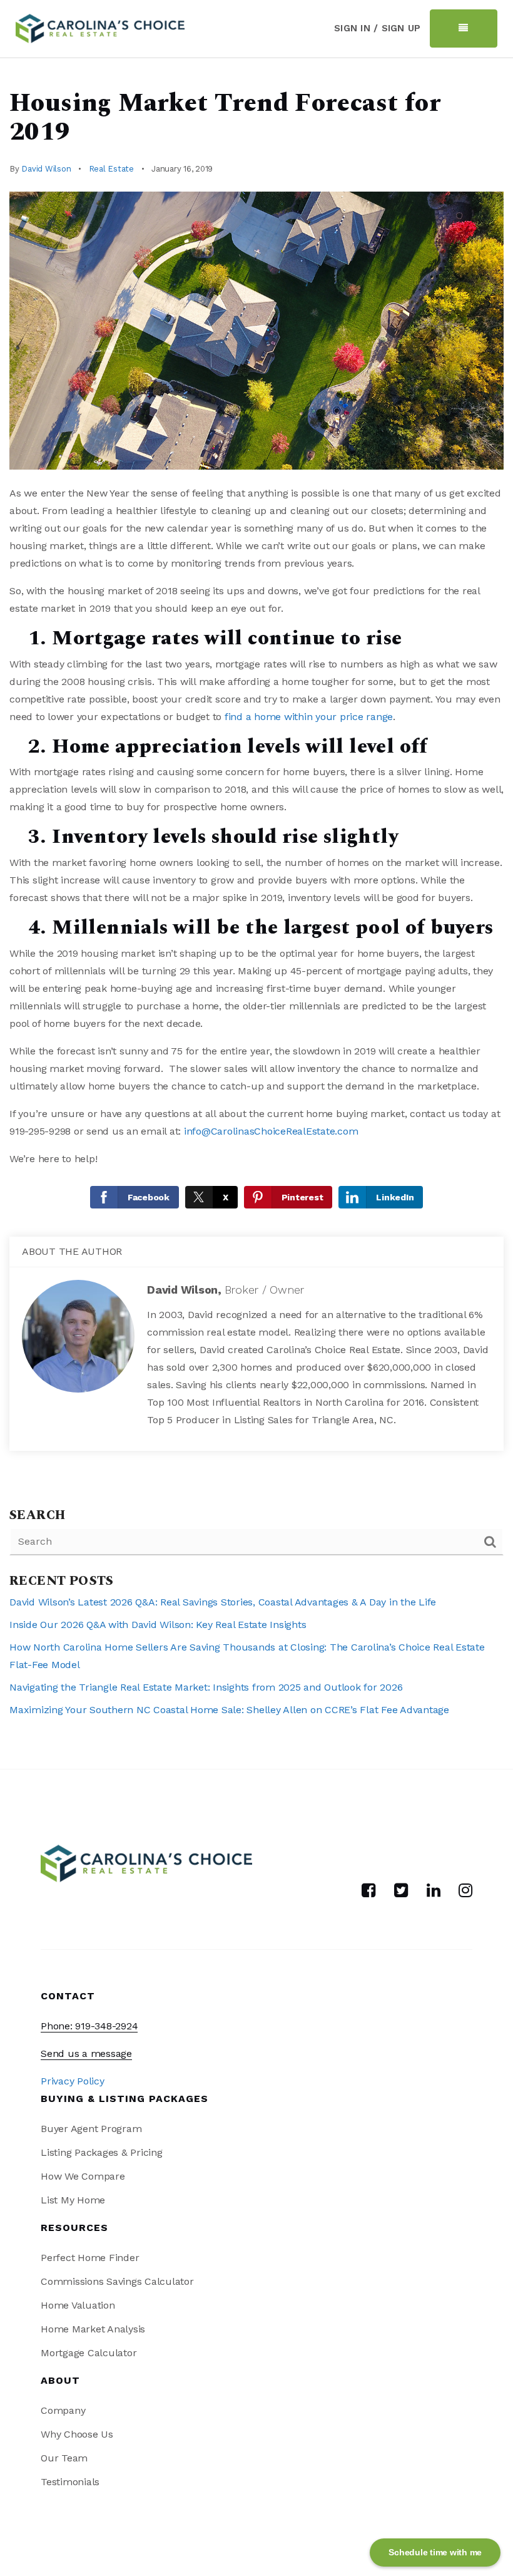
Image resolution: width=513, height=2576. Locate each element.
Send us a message (86, 2053)
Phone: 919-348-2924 (89, 2026)
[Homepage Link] (100, 27)
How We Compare (83, 2176)
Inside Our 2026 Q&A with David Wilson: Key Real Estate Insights (158, 1625)
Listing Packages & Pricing (102, 2152)
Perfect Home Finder (90, 2258)
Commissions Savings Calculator (117, 2281)
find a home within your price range (309, 717)
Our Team (64, 2458)
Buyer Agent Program (91, 2129)
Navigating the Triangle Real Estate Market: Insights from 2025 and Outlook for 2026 (206, 1687)
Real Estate (111, 169)
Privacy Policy (73, 2081)
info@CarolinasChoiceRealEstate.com (271, 1131)
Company (63, 2410)
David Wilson (46, 169)
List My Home (73, 2200)
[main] (256, 914)
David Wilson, (226, 1290)
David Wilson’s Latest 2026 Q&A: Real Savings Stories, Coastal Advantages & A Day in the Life (223, 1602)
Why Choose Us (77, 2434)
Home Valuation (78, 2305)
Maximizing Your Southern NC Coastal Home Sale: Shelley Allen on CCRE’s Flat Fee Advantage (229, 1710)
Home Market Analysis (93, 2329)
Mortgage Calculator (89, 2353)
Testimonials (70, 2482)
